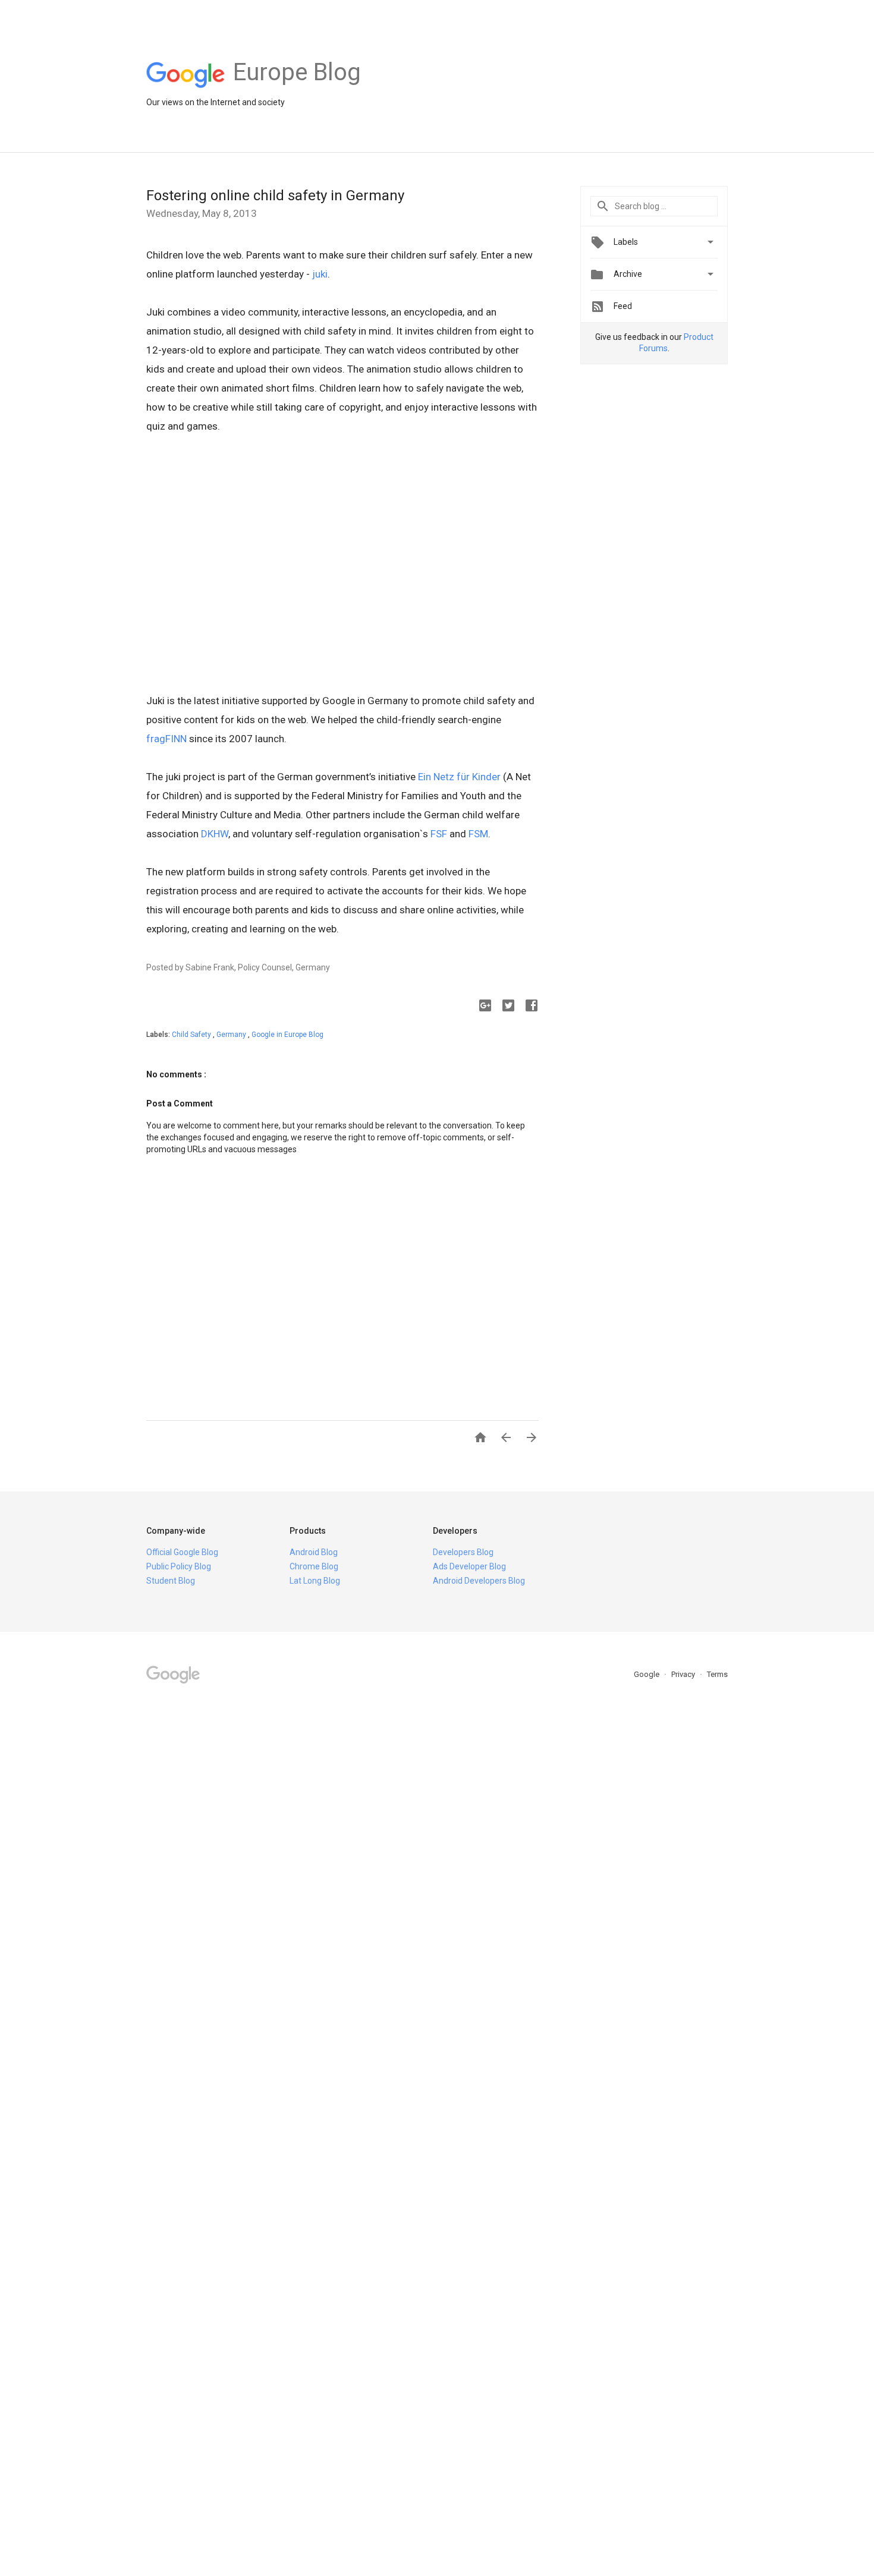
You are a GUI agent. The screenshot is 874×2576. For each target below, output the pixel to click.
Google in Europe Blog (287, 1035)
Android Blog (314, 1552)
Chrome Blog (314, 1566)
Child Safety (192, 1035)
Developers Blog (463, 1552)
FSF (439, 834)
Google (647, 1674)
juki (320, 274)
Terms (717, 1674)
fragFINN (166, 739)
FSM (478, 834)
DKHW (215, 834)
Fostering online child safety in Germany (275, 196)
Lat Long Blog (315, 1581)
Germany (232, 1035)
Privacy (684, 1674)
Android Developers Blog (479, 1581)
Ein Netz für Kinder (460, 777)
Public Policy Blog (179, 1566)
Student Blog (171, 1581)
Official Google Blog (182, 1552)
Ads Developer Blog (469, 1566)
